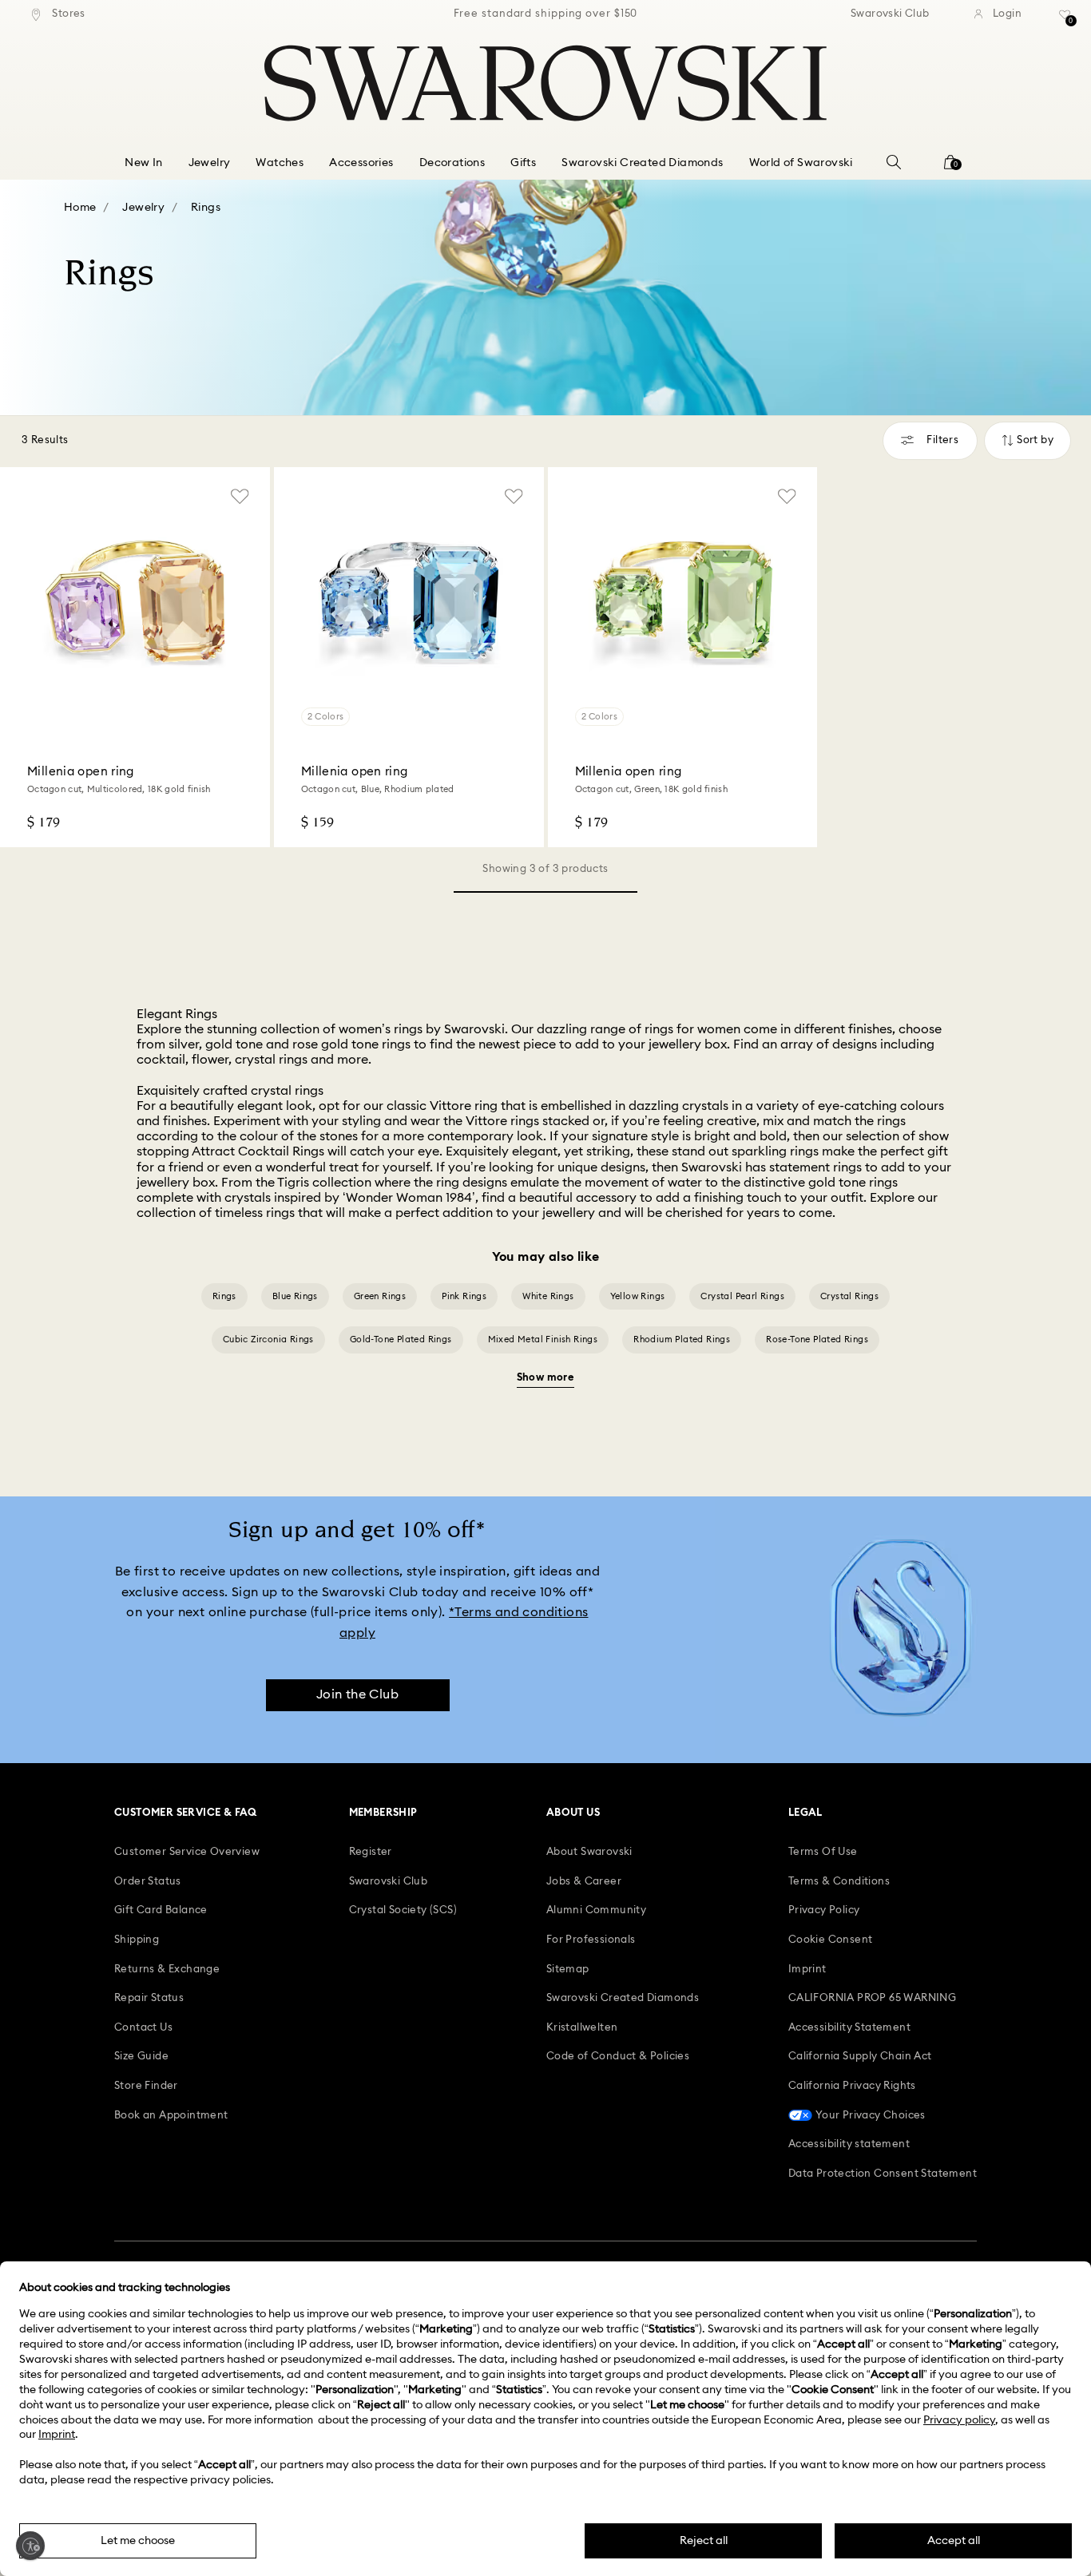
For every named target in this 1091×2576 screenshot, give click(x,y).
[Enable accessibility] (30, 2546)
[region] (545, 14)
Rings (206, 208)
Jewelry (143, 208)
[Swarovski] (545, 83)
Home (80, 208)
